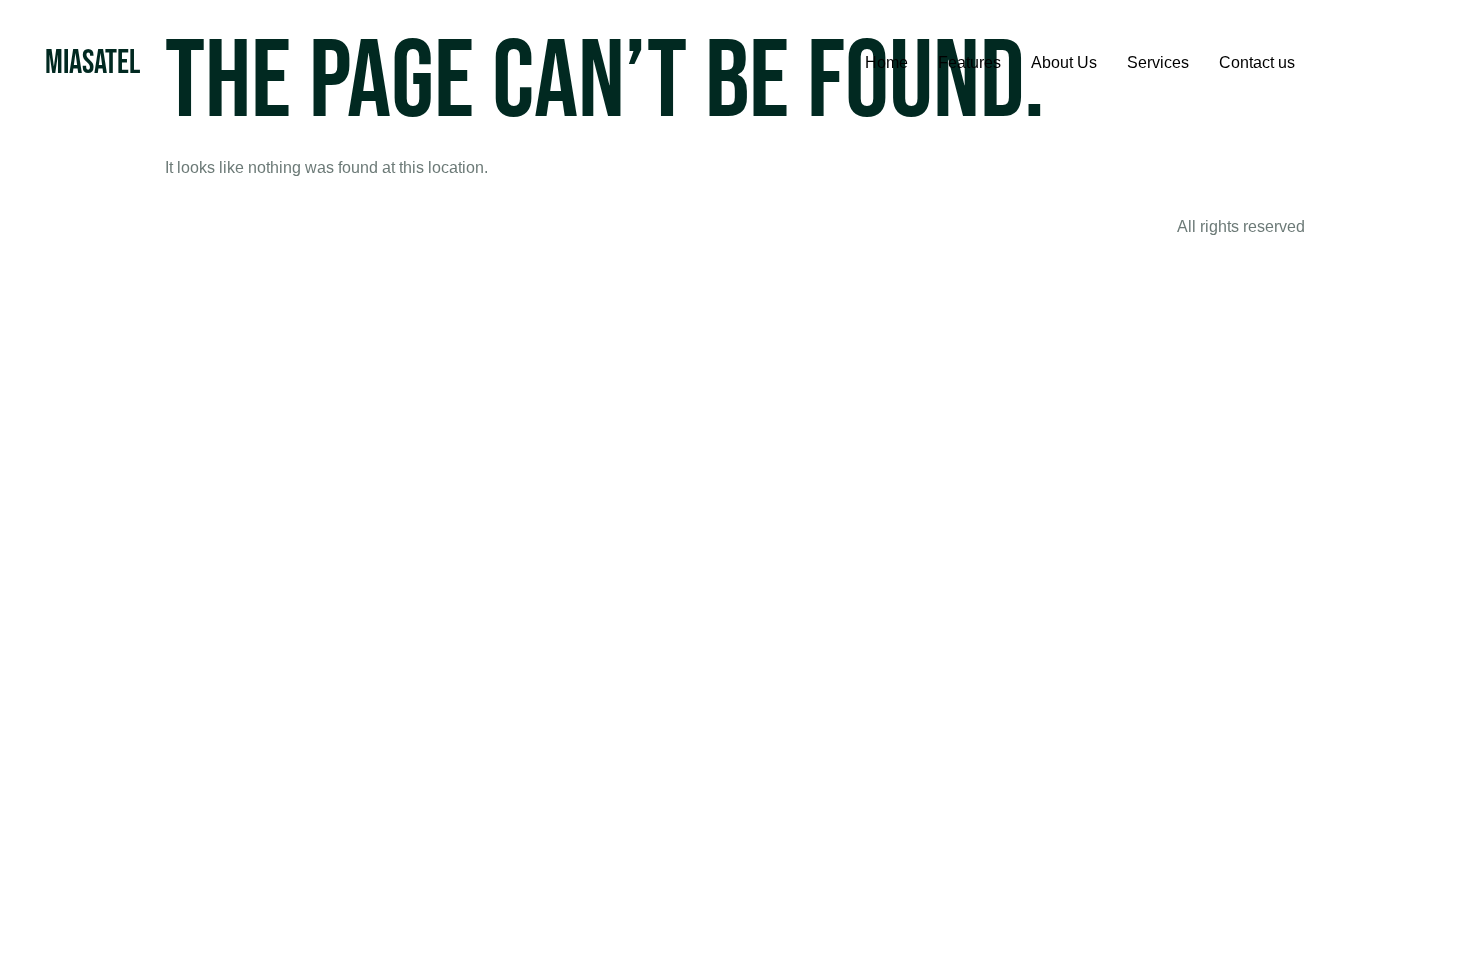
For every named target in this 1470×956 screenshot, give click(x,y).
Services (1158, 62)
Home (886, 62)
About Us (1064, 62)
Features (969, 62)
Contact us (1257, 62)
